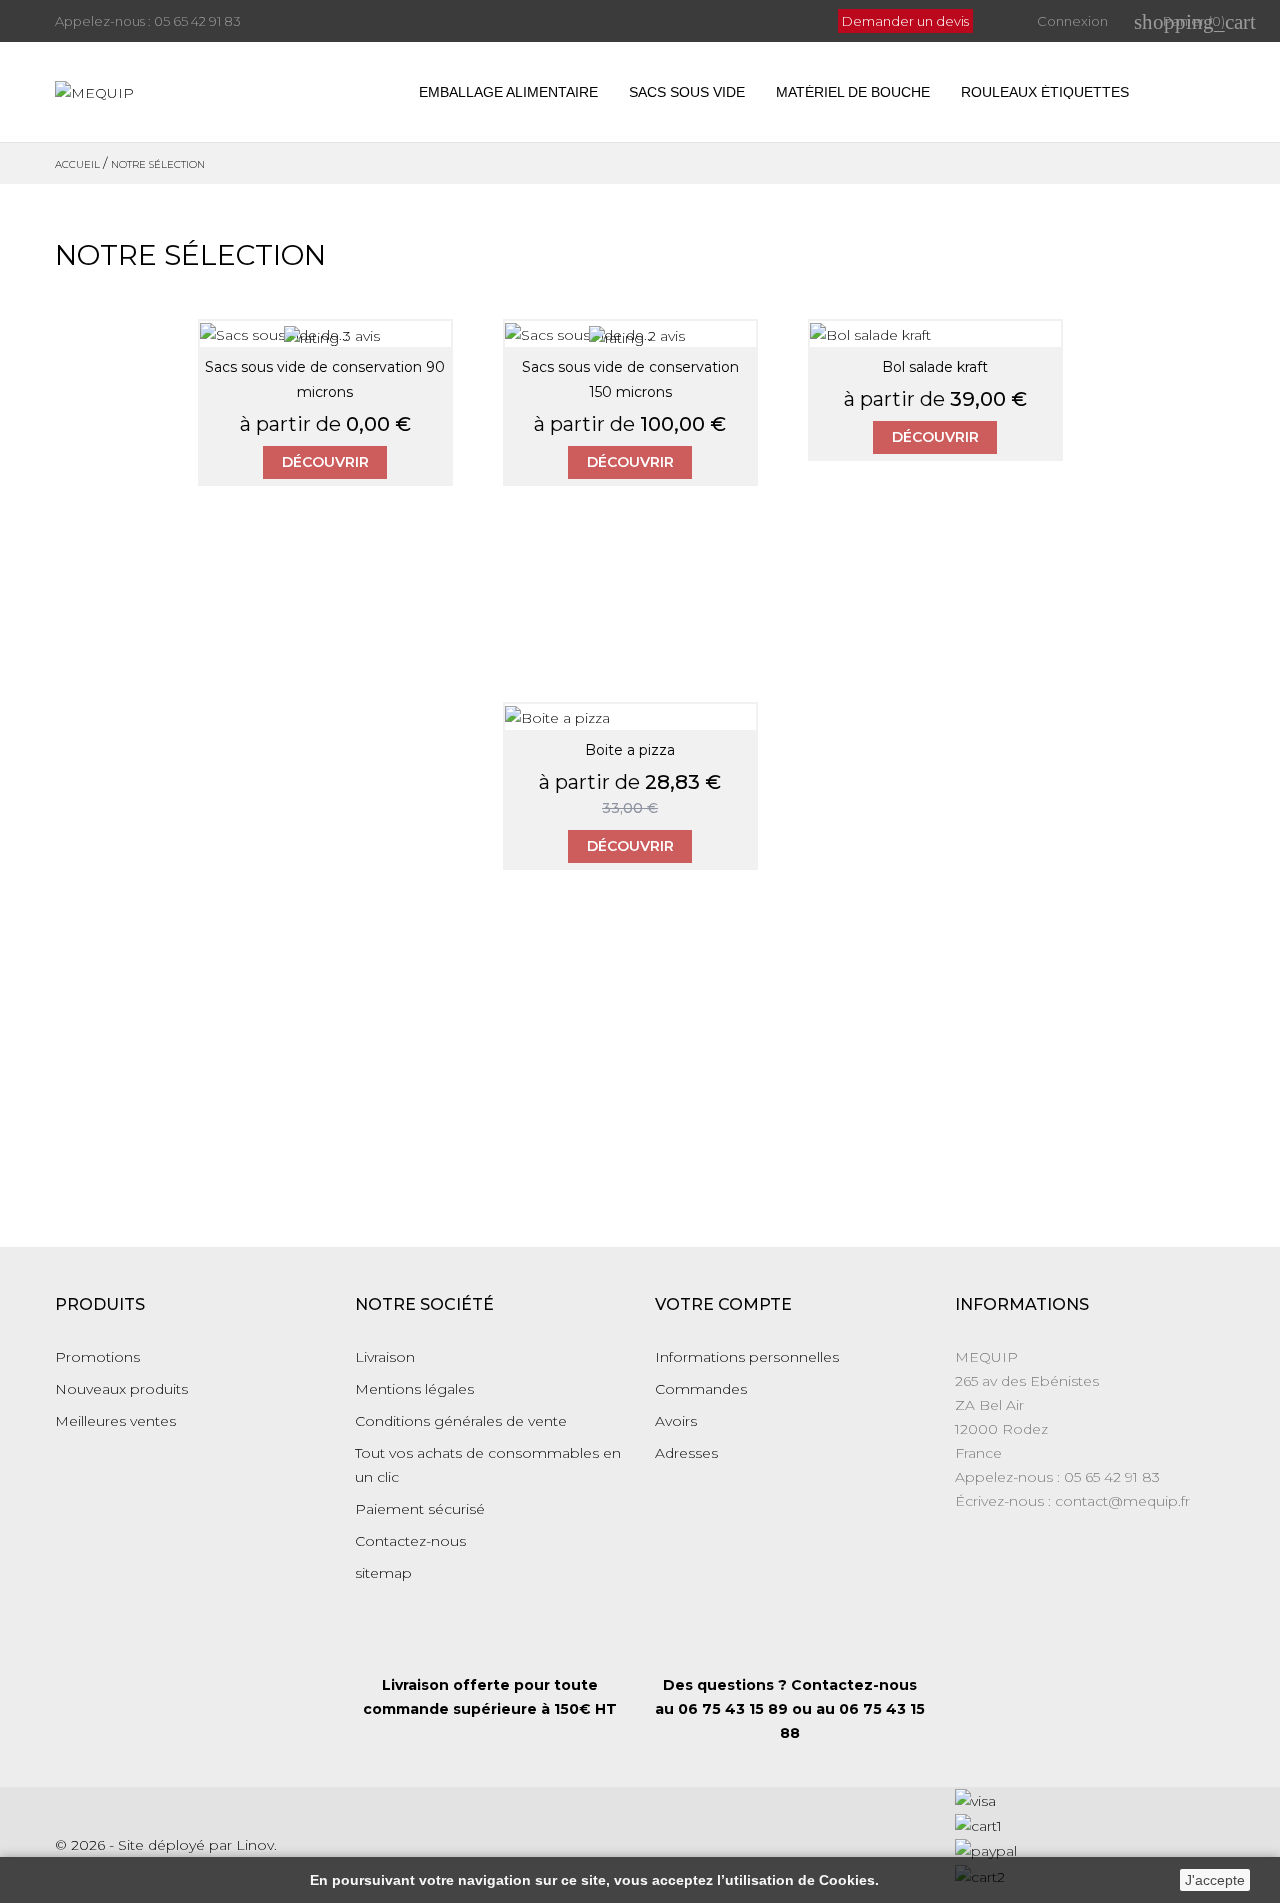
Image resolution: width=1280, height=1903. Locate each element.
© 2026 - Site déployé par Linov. (166, 1845)
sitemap (383, 1573)
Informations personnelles (747, 1357)
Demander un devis (905, 21)
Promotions (97, 1357)
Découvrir (325, 462)
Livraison (385, 1357)
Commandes (701, 1389)
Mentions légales (414, 1389)
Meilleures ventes (115, 1421)
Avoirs (676, 1421)
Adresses (686, 1453)
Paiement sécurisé (420, 1509)
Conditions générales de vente (461, 1421)
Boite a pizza (630, 750)
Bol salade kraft (935, 367)
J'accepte (1215, 1880)
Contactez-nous (410, 1541)
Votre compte (723, 1304)
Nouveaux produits (121, 1389)
